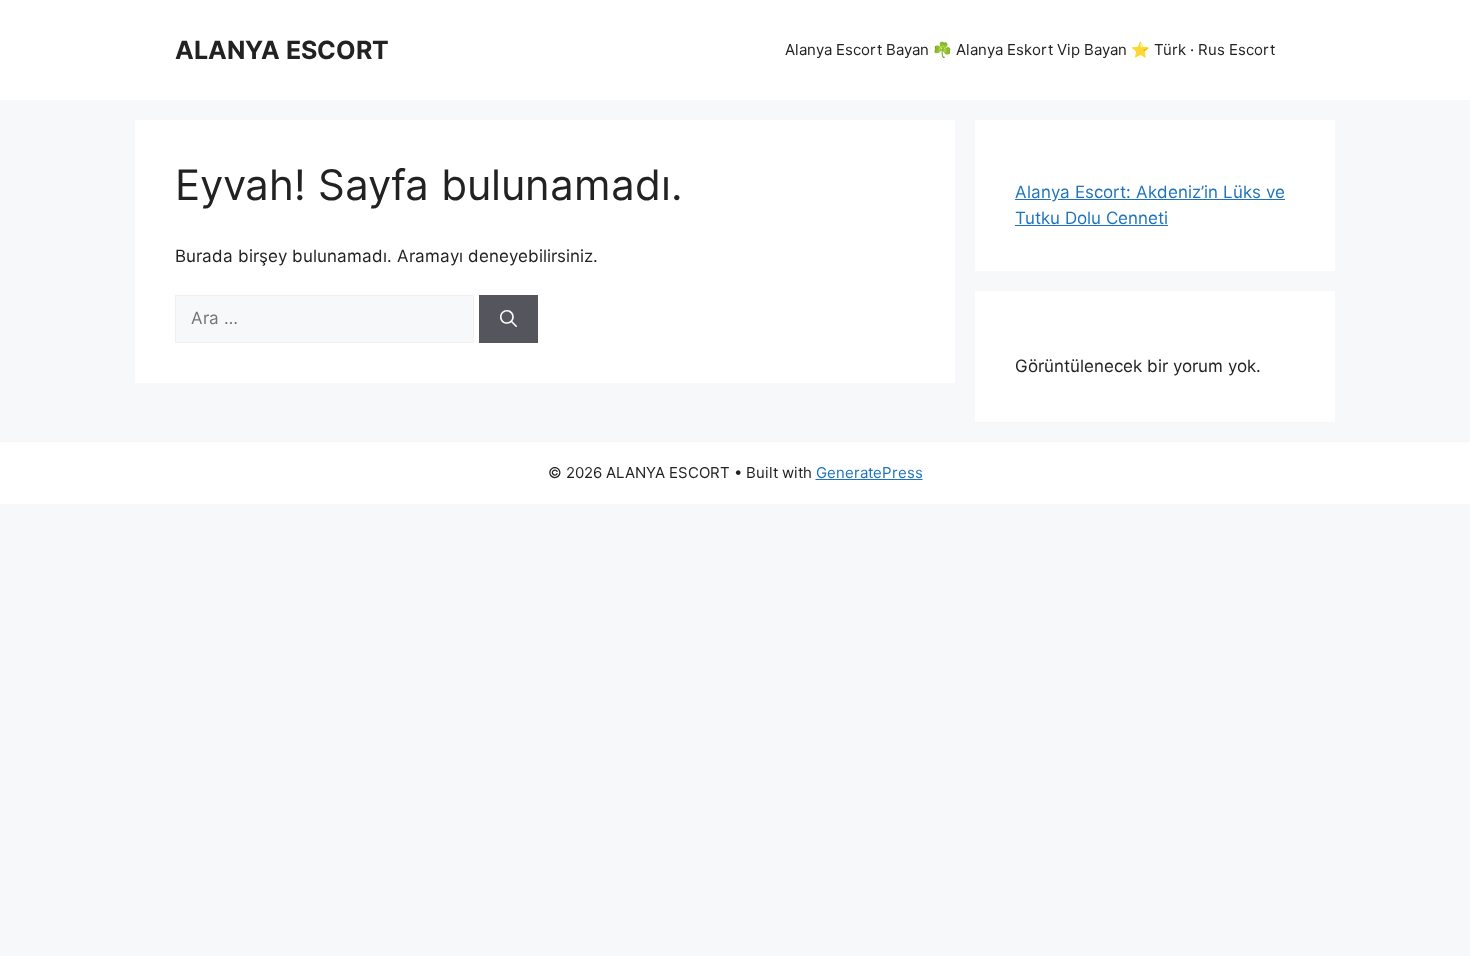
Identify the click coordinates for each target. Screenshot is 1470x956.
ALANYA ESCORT (282, 50)
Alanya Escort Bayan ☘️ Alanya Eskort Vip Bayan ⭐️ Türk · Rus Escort (1030, 49)
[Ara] (508, 319)
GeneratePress (869, 472)
